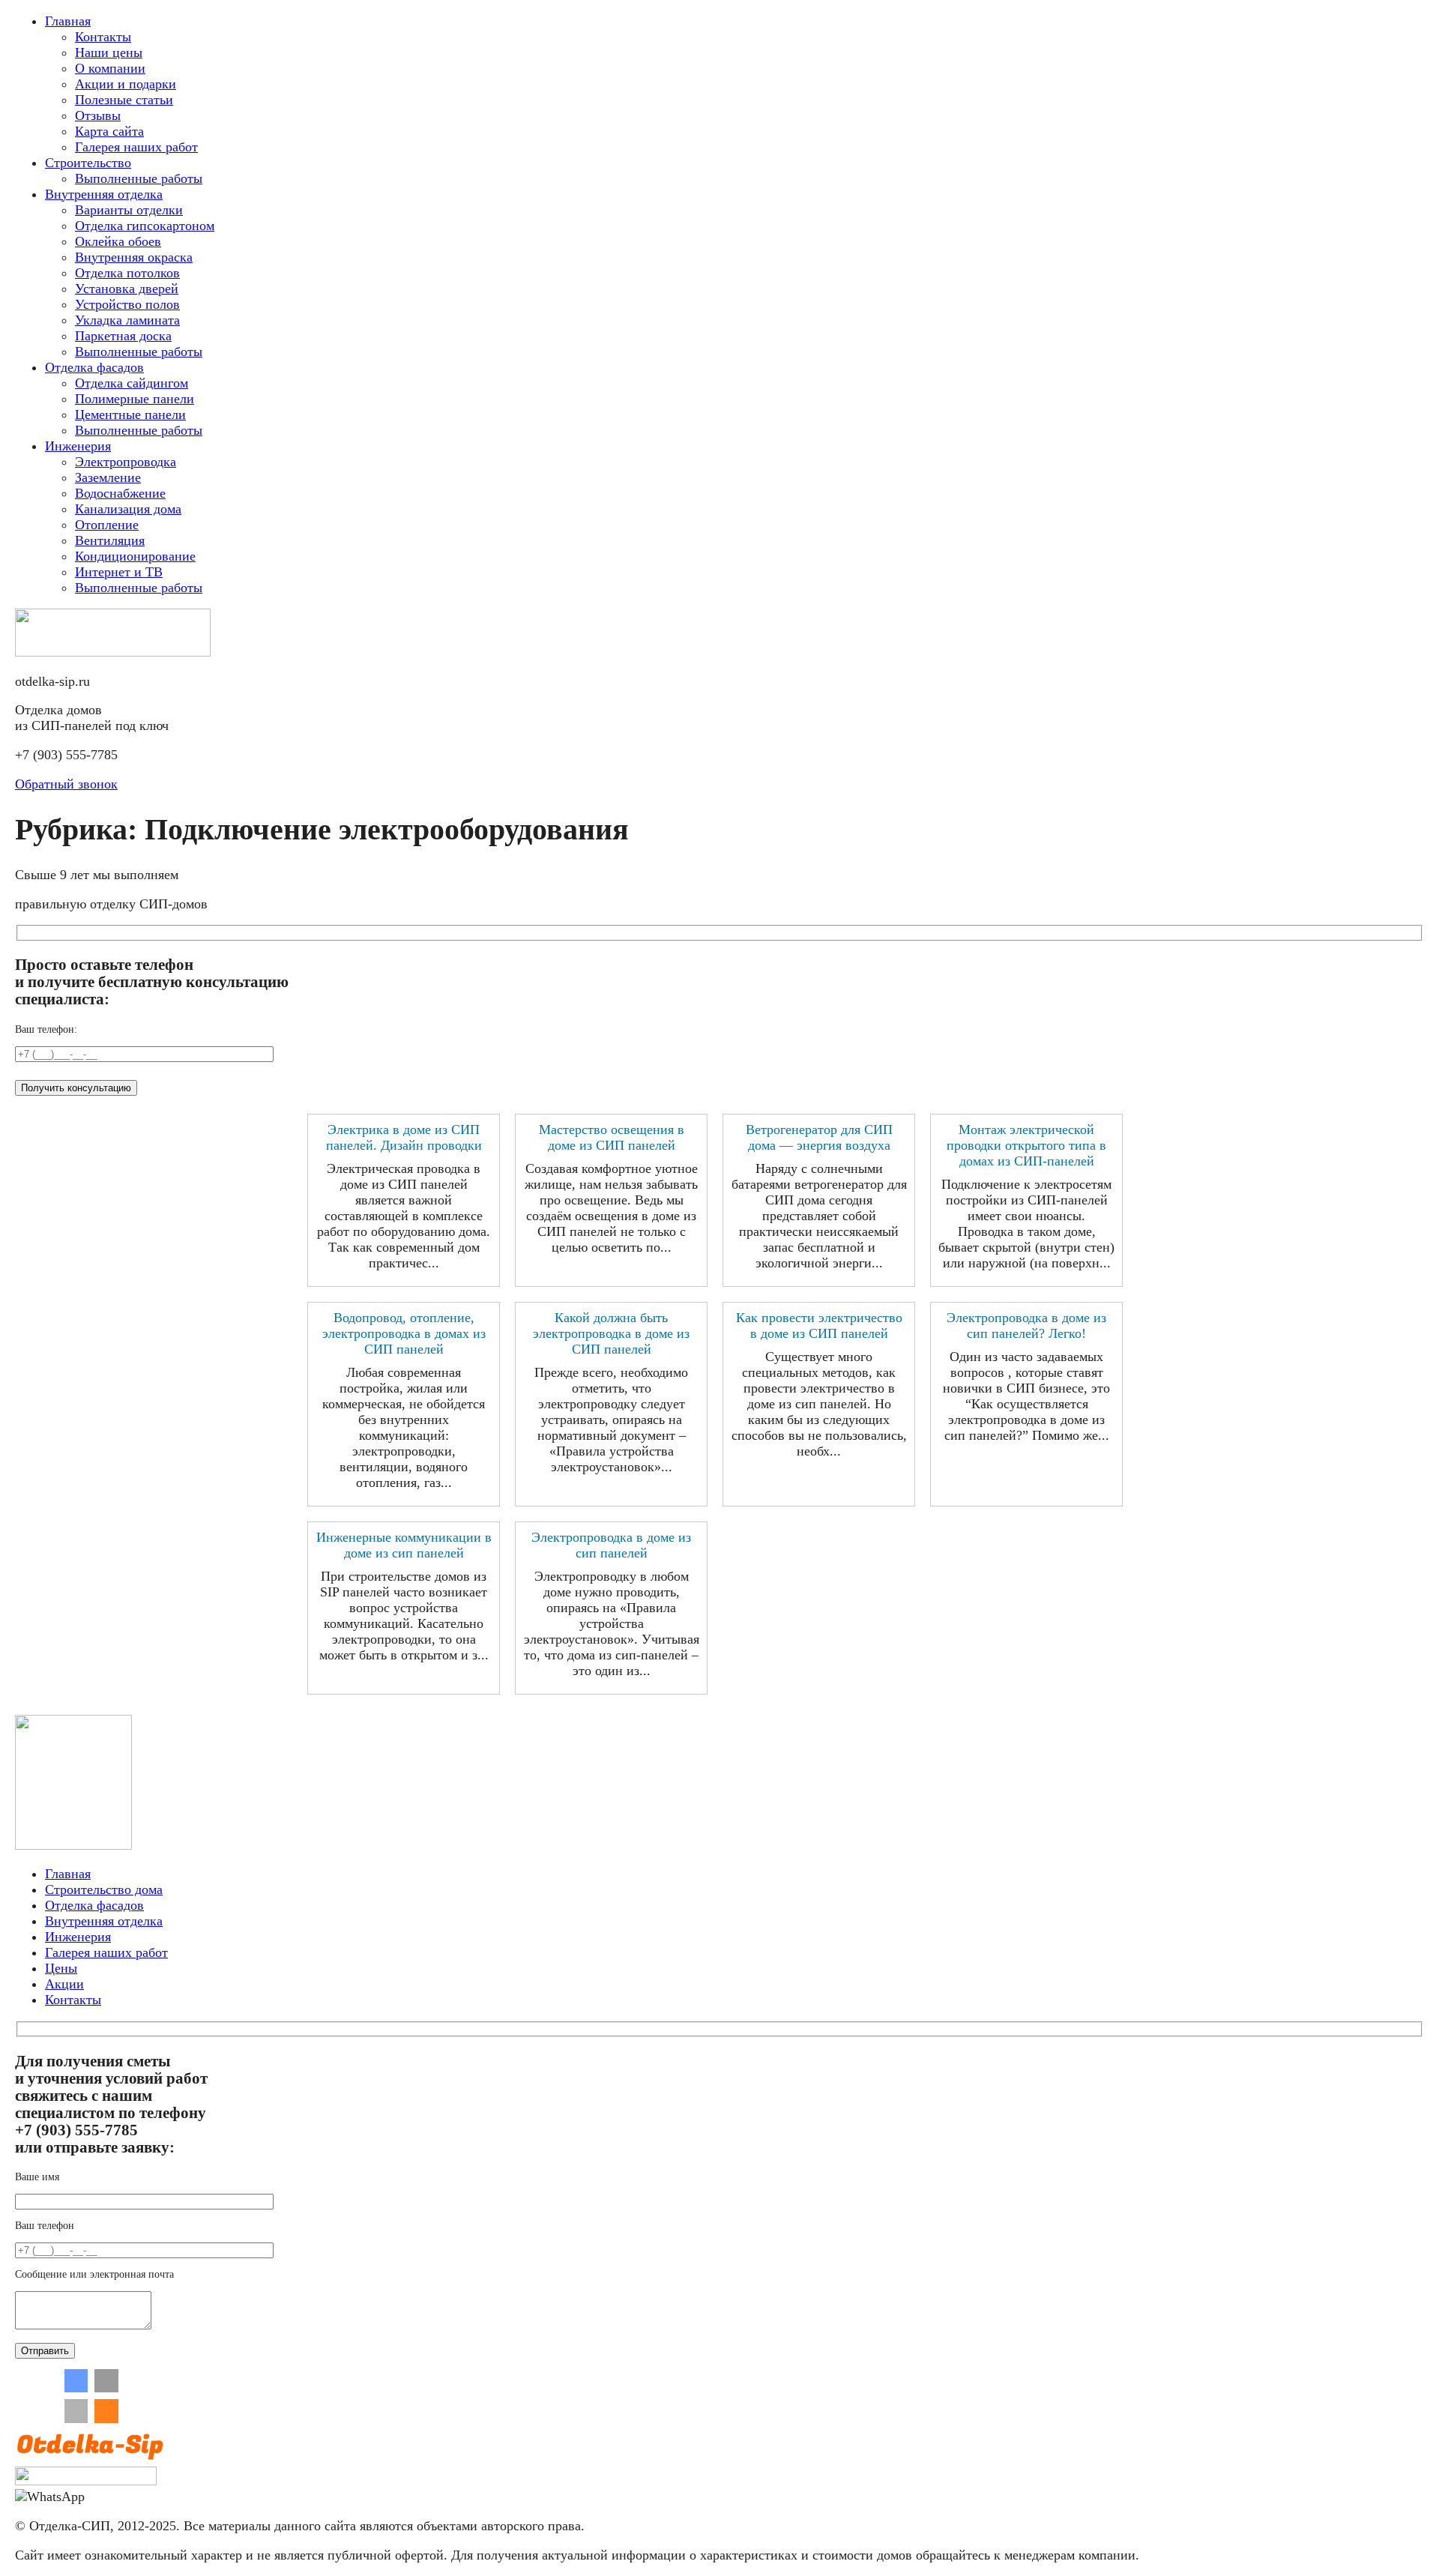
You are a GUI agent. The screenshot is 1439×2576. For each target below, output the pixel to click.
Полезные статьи (124, 100)
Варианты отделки (129, 210)
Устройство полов (127, 304)
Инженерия (78, 446)
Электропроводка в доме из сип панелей (611, 1545)
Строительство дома (104, 1889)
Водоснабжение (120, 493)
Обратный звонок (66, 784)
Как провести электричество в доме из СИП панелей (819, 1325)
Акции (64, 1984)
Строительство (88, 163)
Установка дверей (127, 289)
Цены (61, 1968)
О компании (110, 68)
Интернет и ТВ (119, 572)
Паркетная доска (123, 336)
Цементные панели (130, 414)
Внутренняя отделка (104, 194)
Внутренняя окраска (134, 257)
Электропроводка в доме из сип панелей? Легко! (1026, 1325)
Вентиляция (110, 540)
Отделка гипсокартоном (145, 226)
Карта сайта (109, 131)
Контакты (103, 37)
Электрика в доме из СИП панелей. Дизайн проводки (404, 1137)
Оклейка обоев (118, 241)
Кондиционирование (135, 556)
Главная (68, 21)
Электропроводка (126, 462)
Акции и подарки (126, 84)
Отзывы (98, 115)
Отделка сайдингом (132, 383)
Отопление (107, 525)
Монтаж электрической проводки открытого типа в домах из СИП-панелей (1026, 1145)
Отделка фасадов (94, 367)
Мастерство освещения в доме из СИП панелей (612, 1137)
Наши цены (109, 52)
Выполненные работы (139, 178)
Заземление (108, 477)
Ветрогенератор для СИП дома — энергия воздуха (819, 1137)
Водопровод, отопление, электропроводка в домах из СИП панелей (404, 1333)
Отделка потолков (127, 273)
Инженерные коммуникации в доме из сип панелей (404, 1545)
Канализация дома (128, 509)
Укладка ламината (127, 320)
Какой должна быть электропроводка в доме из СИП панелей (611, 1333)
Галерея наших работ (136, 147)
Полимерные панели (135, 399)
